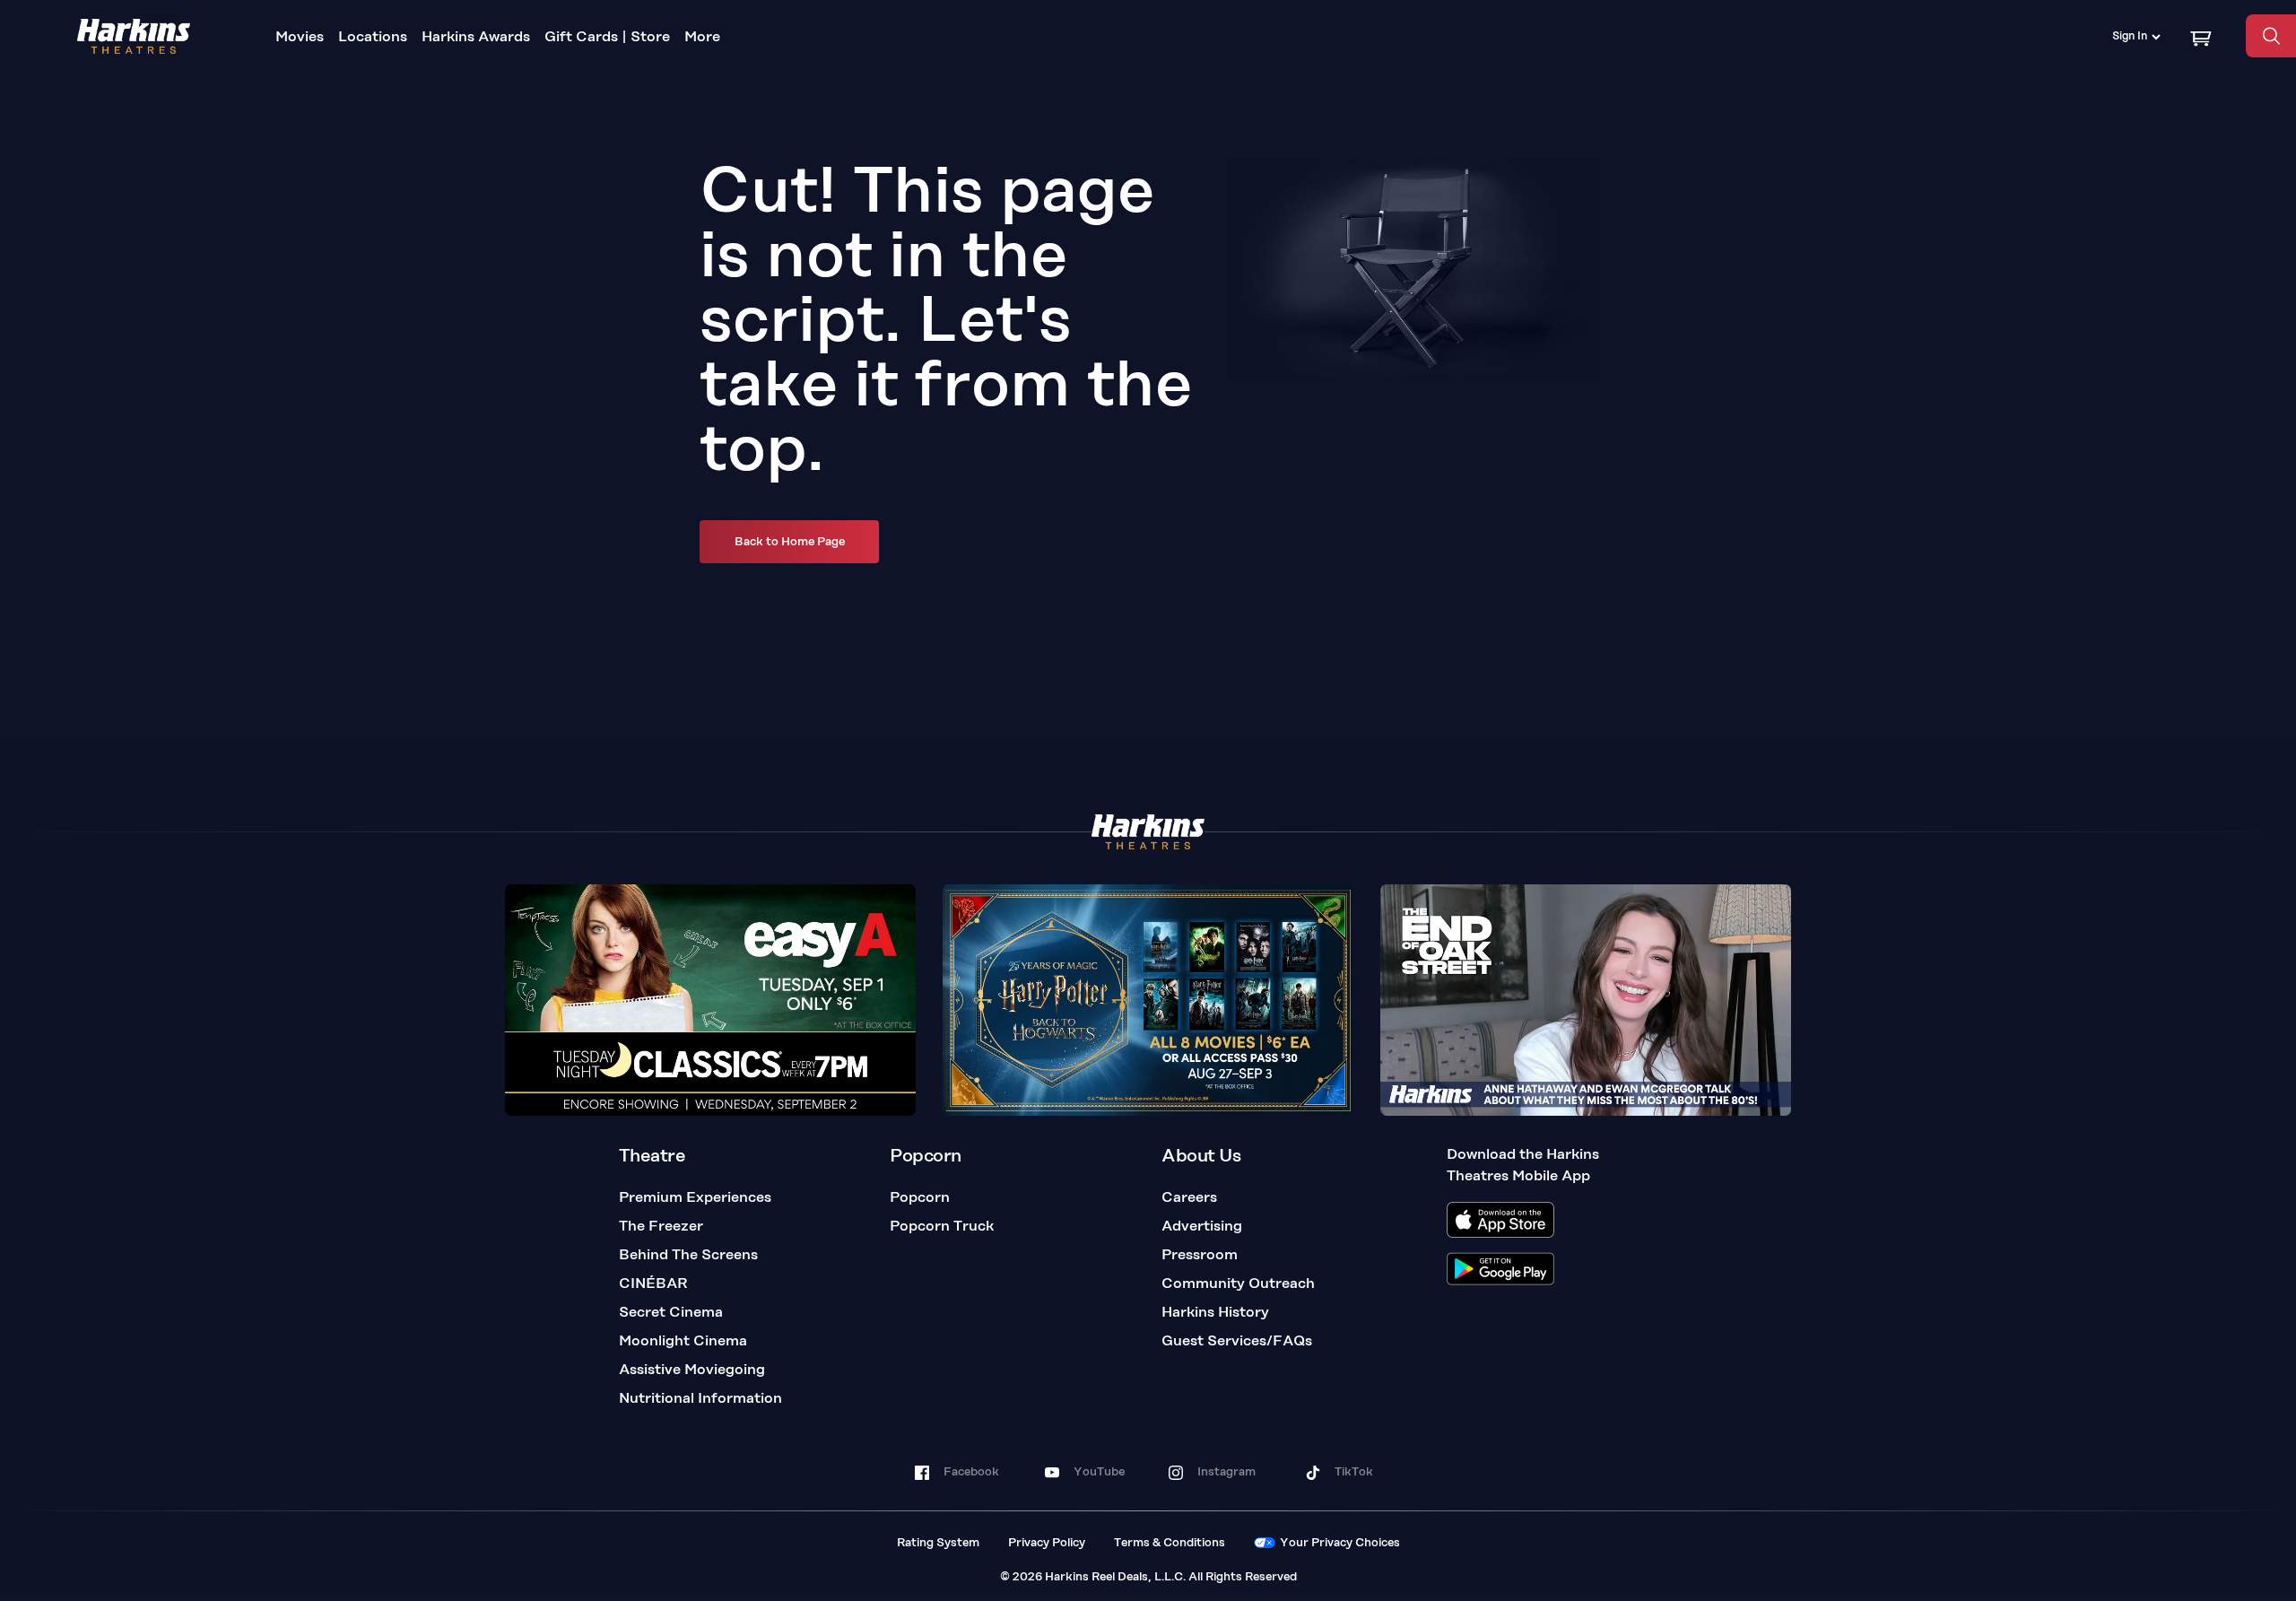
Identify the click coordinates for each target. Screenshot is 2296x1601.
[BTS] (1586, 1000)
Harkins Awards (476, 38)
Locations (373, 38)
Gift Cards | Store (607, 38)
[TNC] (710, 1000)
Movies (300, 38)
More (702, 38)
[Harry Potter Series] (1148, 1000)
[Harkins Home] (134, 36)
